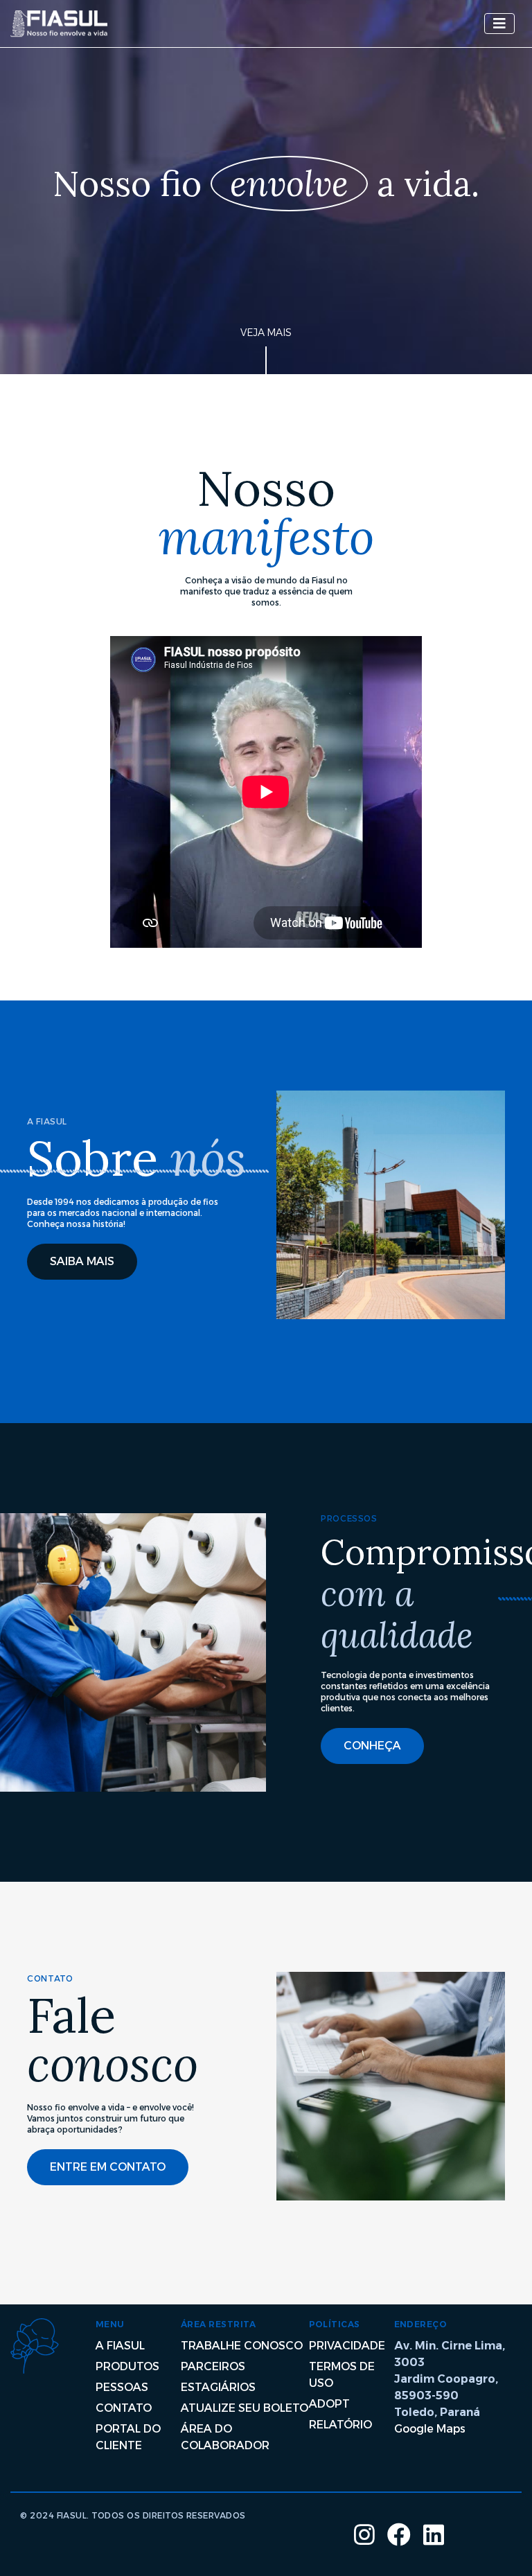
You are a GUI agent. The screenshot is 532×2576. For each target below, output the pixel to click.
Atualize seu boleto (245, 2408)
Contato (124, 2408)
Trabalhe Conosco (242, 2346)
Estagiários (218, 2387)
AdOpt (329, 2404)
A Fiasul (120, 2346)
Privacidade (347, 2346)
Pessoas (122, 2387)
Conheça (372, 1746)
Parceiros (213, 2366)
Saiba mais (82, 1261)
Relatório (340, 2425)
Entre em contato (108, 2167)
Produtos (127, 2366)
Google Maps (430, 2429)
